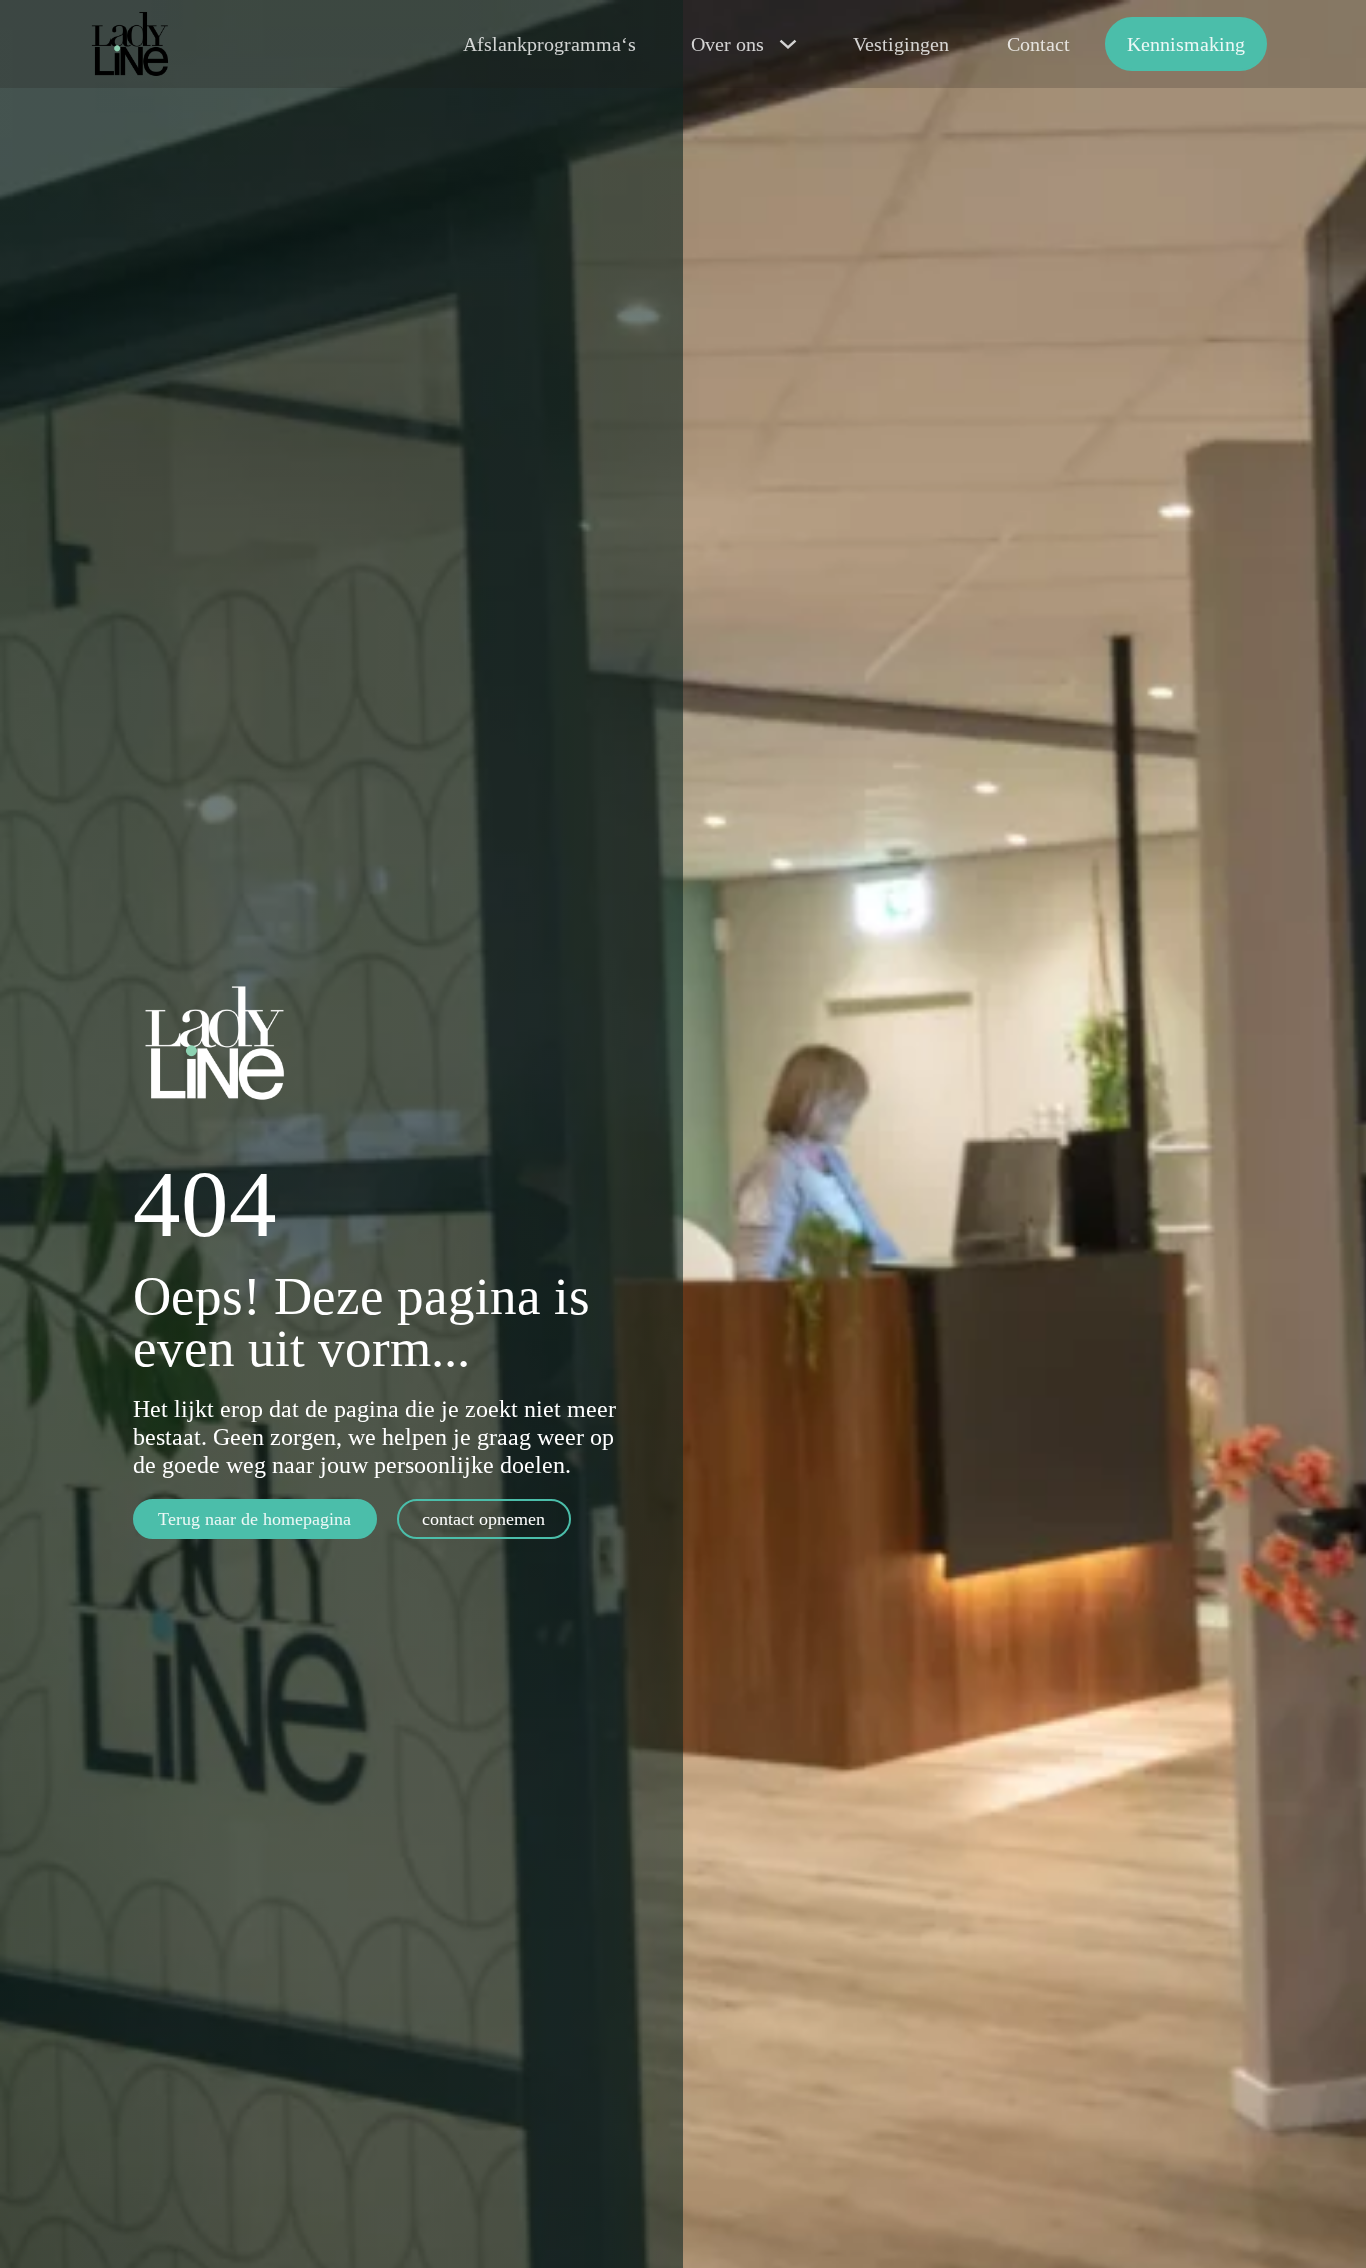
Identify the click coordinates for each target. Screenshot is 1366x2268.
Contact (1038, 44)
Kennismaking (1186, 44)
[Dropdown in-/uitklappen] (788, 44)
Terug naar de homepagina (254, 1519)
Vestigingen (901, 44)
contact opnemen (483, 1519)
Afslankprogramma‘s (549, 44)
